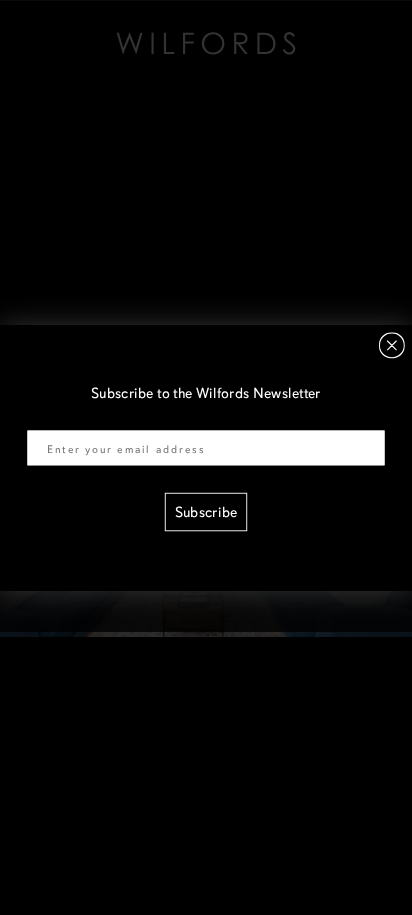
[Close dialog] (392, 345)
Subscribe (206, 512)
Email (44, 417)
